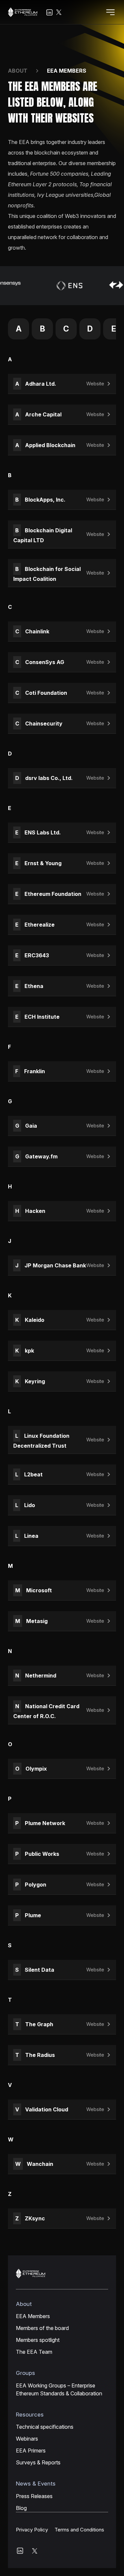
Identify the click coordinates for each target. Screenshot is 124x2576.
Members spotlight (38, 2340)
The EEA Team (34, 2352)
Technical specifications (45, 2427)
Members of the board (42, 2328)
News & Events (36, 2484)
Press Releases (34, 2496)
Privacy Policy (32, 2530)
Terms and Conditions (79, 2530)
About (18, 71)
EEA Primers (31, 2451)
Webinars (27, 2439)
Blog (21, 2508)
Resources (30, 2415)
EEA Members (33, 2316)
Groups (25, 2373)
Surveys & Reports (38, 2462)
